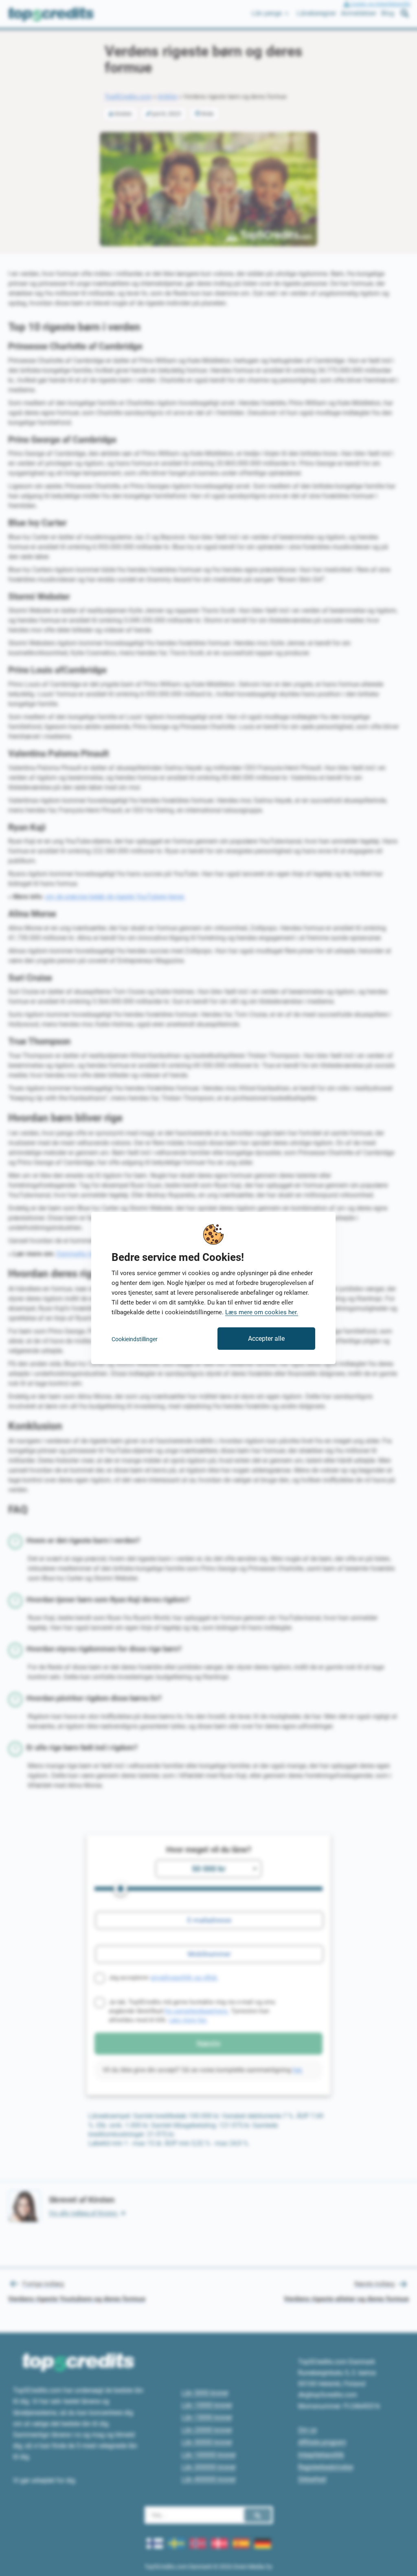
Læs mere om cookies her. (262, 1312)
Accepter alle (266, 1339)
